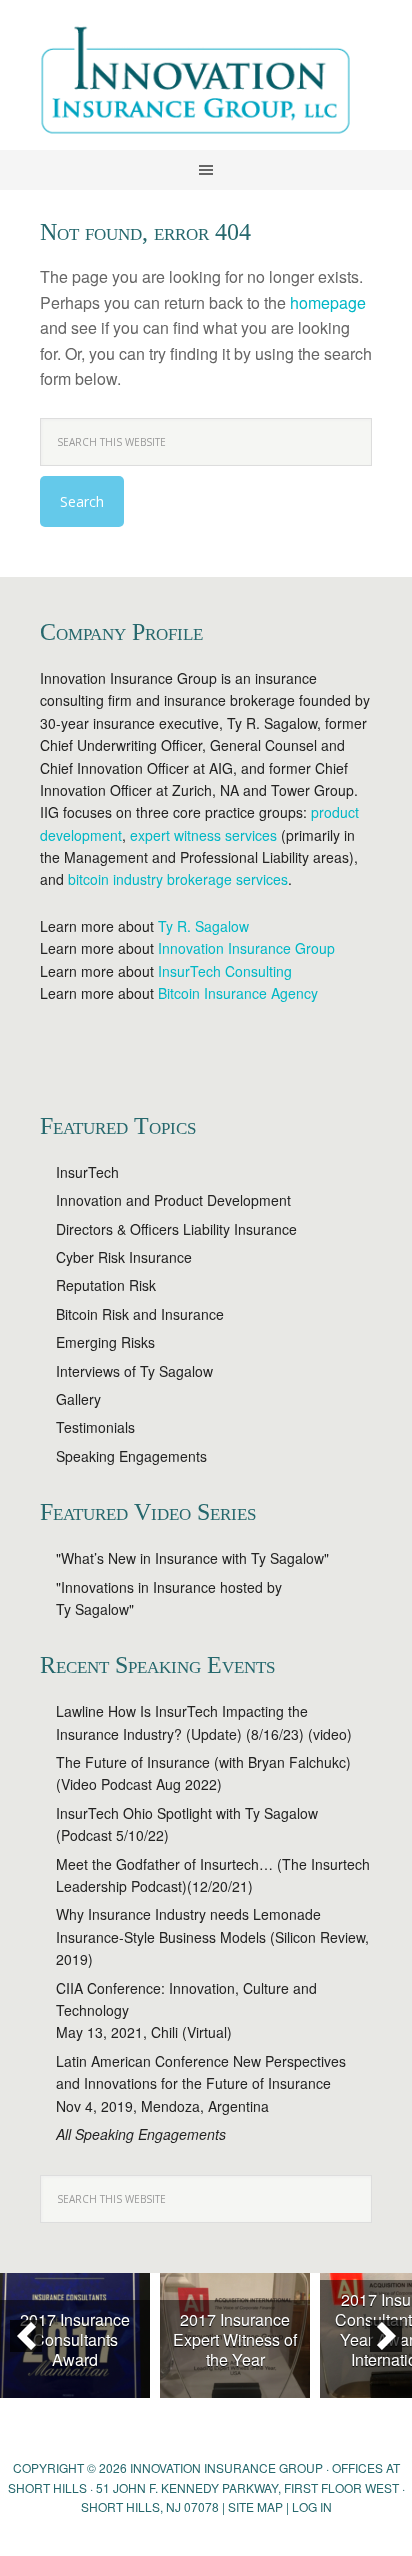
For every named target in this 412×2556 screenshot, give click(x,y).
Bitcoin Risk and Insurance (140, 1314)
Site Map (255, 2506)
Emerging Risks (105, 1342)
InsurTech (87, 1172)
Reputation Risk (106, 1285)
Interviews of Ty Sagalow (134, 1371)
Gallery (78, 1399)
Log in (312, 2506)
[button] (26, 2336)
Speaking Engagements (131, 1456)
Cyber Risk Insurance (124, 1257)
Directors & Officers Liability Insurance (176, 1229)
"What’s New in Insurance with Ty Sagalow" (192, 1558)
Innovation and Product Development (173, 1200)
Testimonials (95, 1427)
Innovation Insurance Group (206, 85)
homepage (328, 302)
